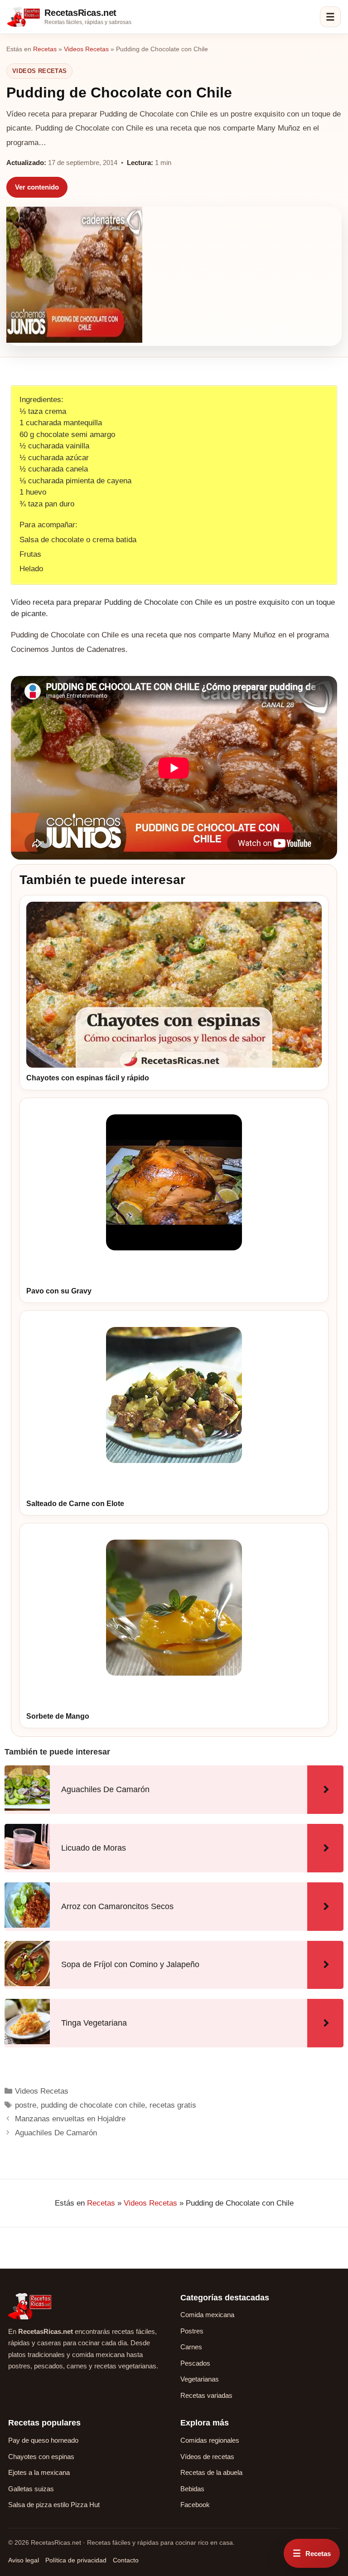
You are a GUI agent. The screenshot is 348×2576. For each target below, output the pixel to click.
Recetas (45, 49)
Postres (192, 2331)
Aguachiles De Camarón (56, 2133)
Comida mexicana (207, 2315)
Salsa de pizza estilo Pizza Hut (54, 2505)
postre (26, 2105)
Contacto (126, 2560)
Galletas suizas (31, 2489)
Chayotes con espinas (41, 2457)
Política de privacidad (76, 2560)
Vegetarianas (200, 2379)
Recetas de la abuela (211, 2472)
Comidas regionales (210, 2440)
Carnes (191, 2347)
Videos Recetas (86, 49)
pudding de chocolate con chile (93, 2105)
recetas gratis (173, 2105)
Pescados (195, 2363)
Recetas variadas (206, 2395)
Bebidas (192, 2489)
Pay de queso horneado (43, 2440)
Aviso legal (24, 2560)
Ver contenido (37, 187)
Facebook (195, 2505)
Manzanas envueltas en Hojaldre (70, 2119)
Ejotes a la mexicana (39, 2472)
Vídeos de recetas (207, 2457)
